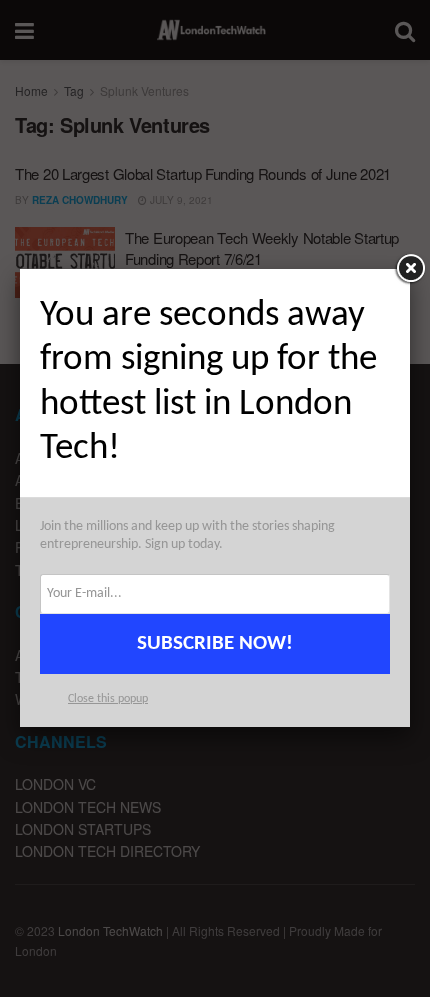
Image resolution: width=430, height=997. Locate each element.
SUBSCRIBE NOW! (215, 643)
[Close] (410, 269)
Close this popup (108, 699)
